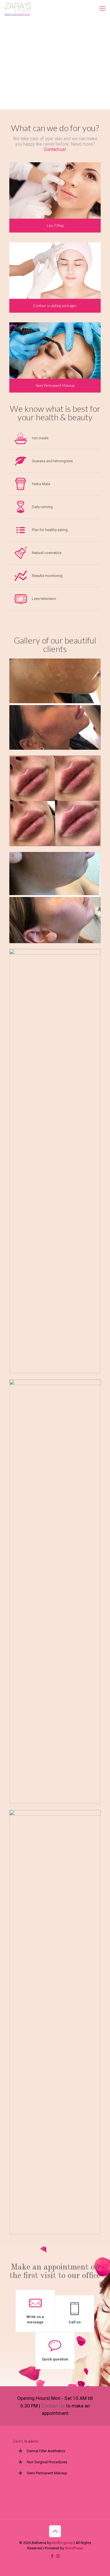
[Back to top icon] (55, 2531)
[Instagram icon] (58, 2556)
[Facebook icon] (52, 2556)
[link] (55, 704)
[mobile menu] (102, 8)
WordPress (74, 2548)
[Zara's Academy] (18, 8)
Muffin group (62, 2543)
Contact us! (55, 150)
